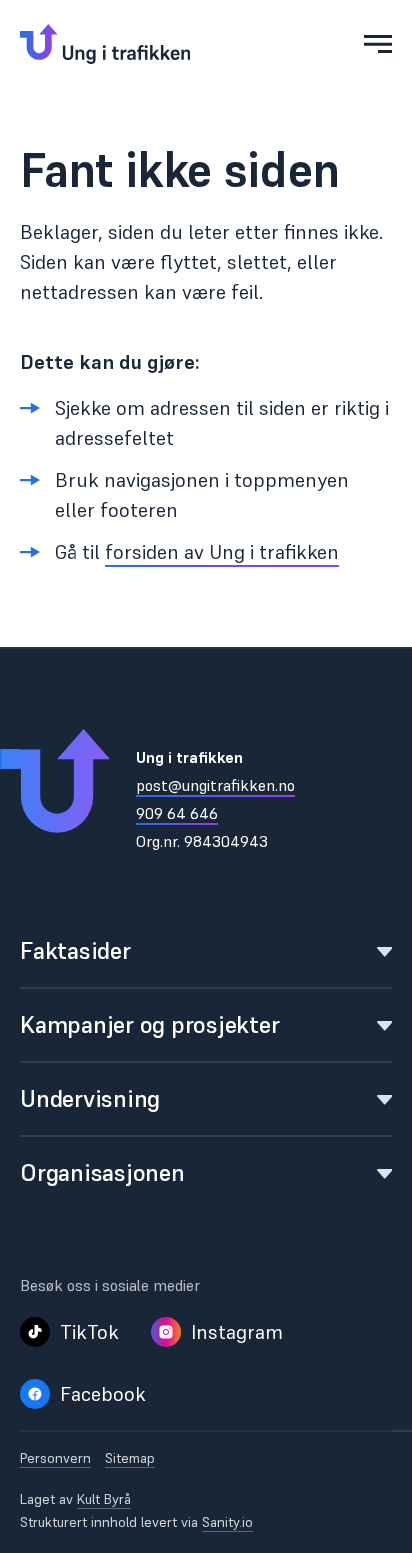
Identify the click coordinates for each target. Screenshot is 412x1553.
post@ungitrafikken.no (215, 785)
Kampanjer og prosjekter (149, 1024)
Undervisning (90, 1098)
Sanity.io (227, 1522)
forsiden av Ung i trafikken (222, 552)
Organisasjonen (102, 1172)
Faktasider (75, 950)
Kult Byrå (104, 1499)
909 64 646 (177, 813)
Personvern (55, 1458)
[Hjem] (105, 44)
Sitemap (130, 1458)
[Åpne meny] (378, 44)
